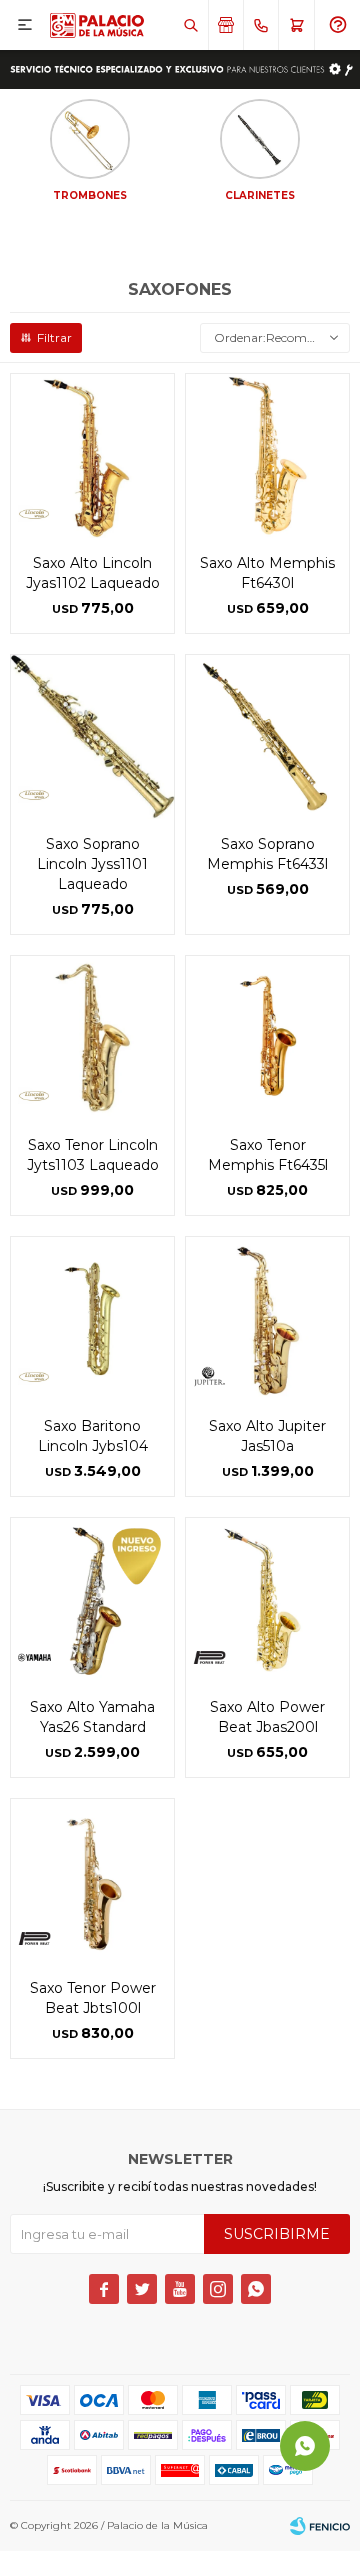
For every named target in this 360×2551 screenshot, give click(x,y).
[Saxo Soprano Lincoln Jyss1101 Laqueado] (92, 736)
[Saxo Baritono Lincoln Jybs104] (92, 1318)
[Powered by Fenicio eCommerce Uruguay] (320, 2526)
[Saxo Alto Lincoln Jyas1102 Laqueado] (92, 455)
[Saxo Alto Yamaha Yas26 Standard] (92, 1599)
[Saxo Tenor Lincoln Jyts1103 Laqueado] (92, 1037)
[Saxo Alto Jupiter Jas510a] (267, 1318)
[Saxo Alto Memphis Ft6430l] (267, 455)
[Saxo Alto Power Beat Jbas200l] (267, 1599)
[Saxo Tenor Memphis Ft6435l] (267, 1037)
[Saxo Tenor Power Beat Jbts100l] (92, 1880)
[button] (190, 25)
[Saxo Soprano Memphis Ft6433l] (267, 736)
